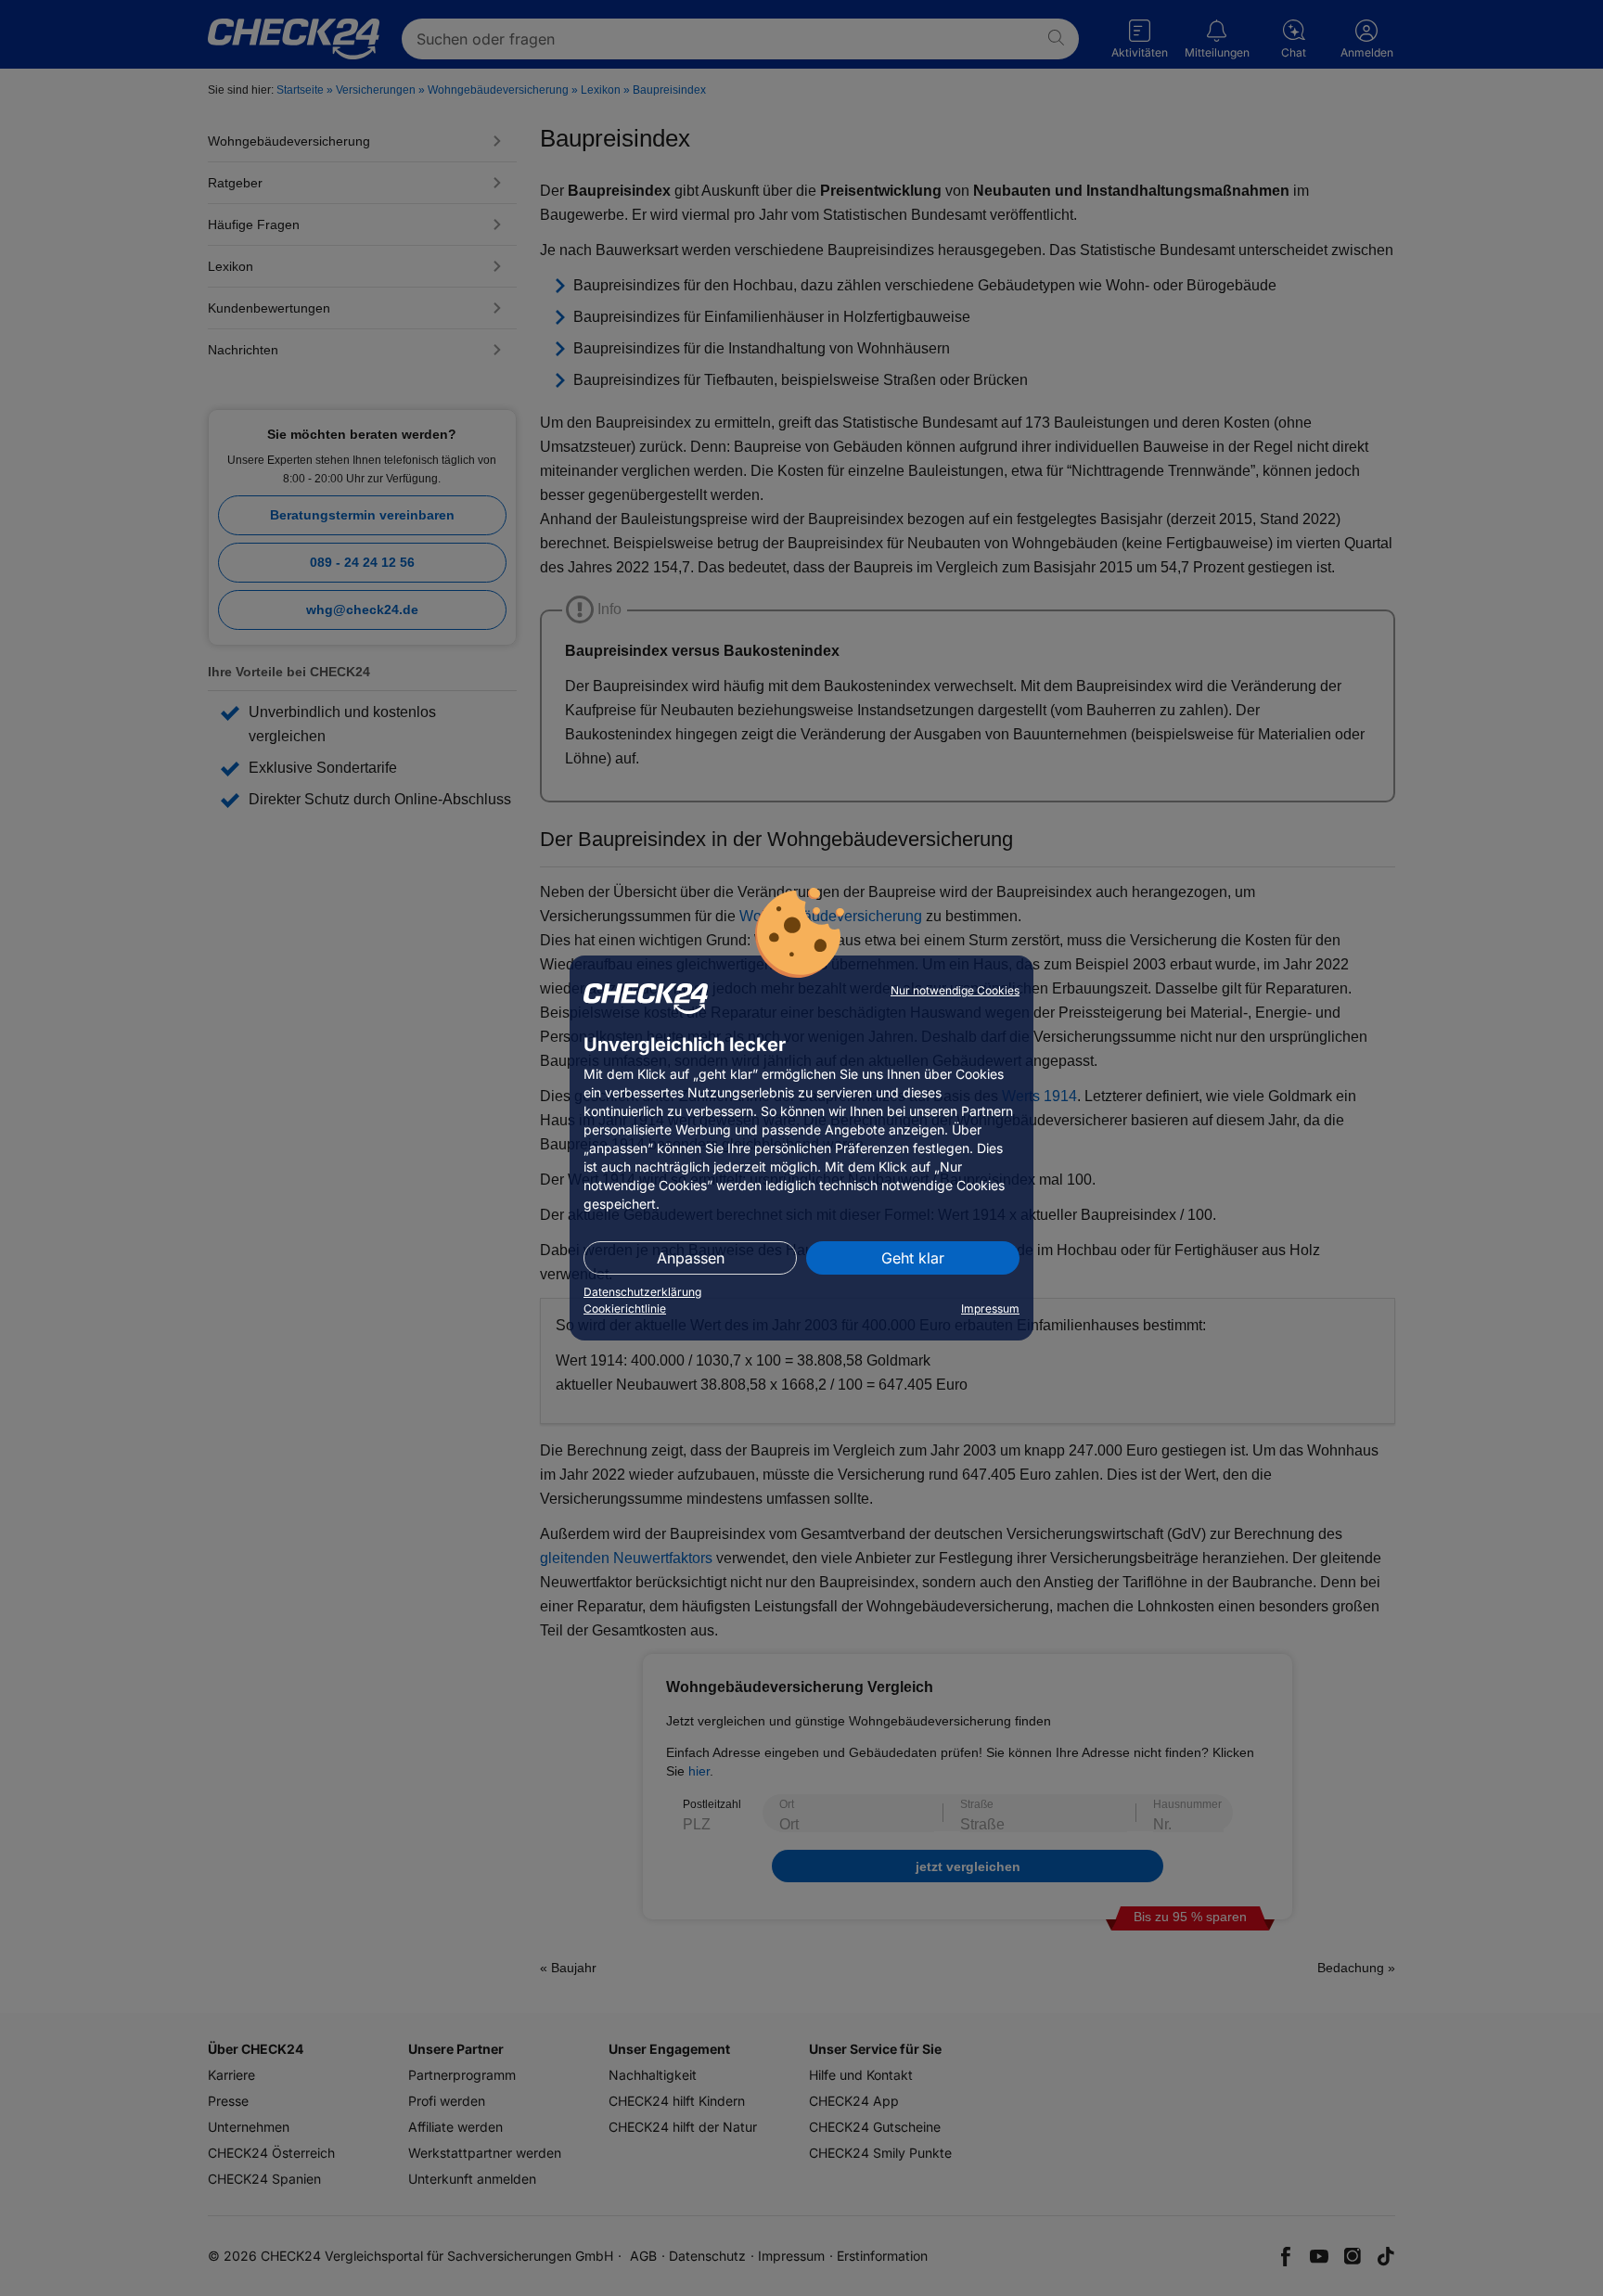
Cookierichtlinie (625, 1308)
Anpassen (691, 1258)
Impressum (990, 1308)
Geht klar (913, 1258)
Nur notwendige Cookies (955, 990)
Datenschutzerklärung (642, 1292)
